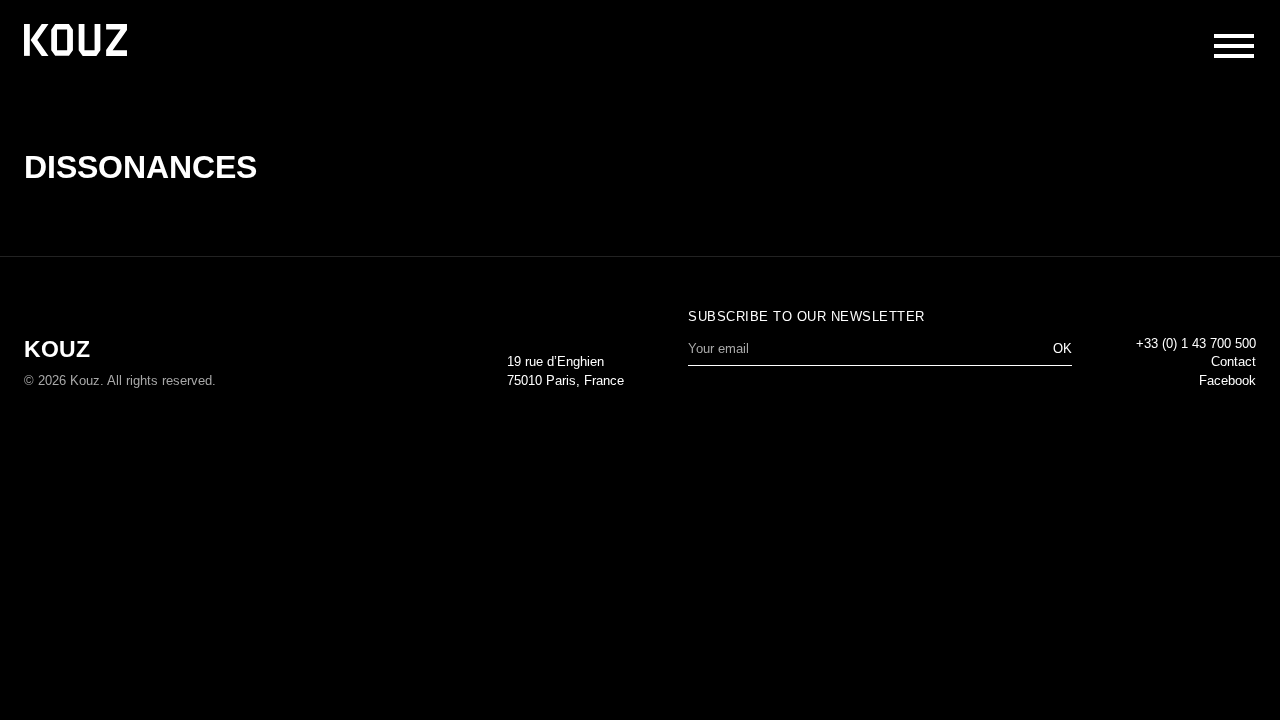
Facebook (1227, 380)
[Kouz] (75, 42)
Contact (1233, 361)
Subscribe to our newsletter (806, 316)
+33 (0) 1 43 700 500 (1196, 343)
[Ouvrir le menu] (1234, 46)
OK (1062, 348)
